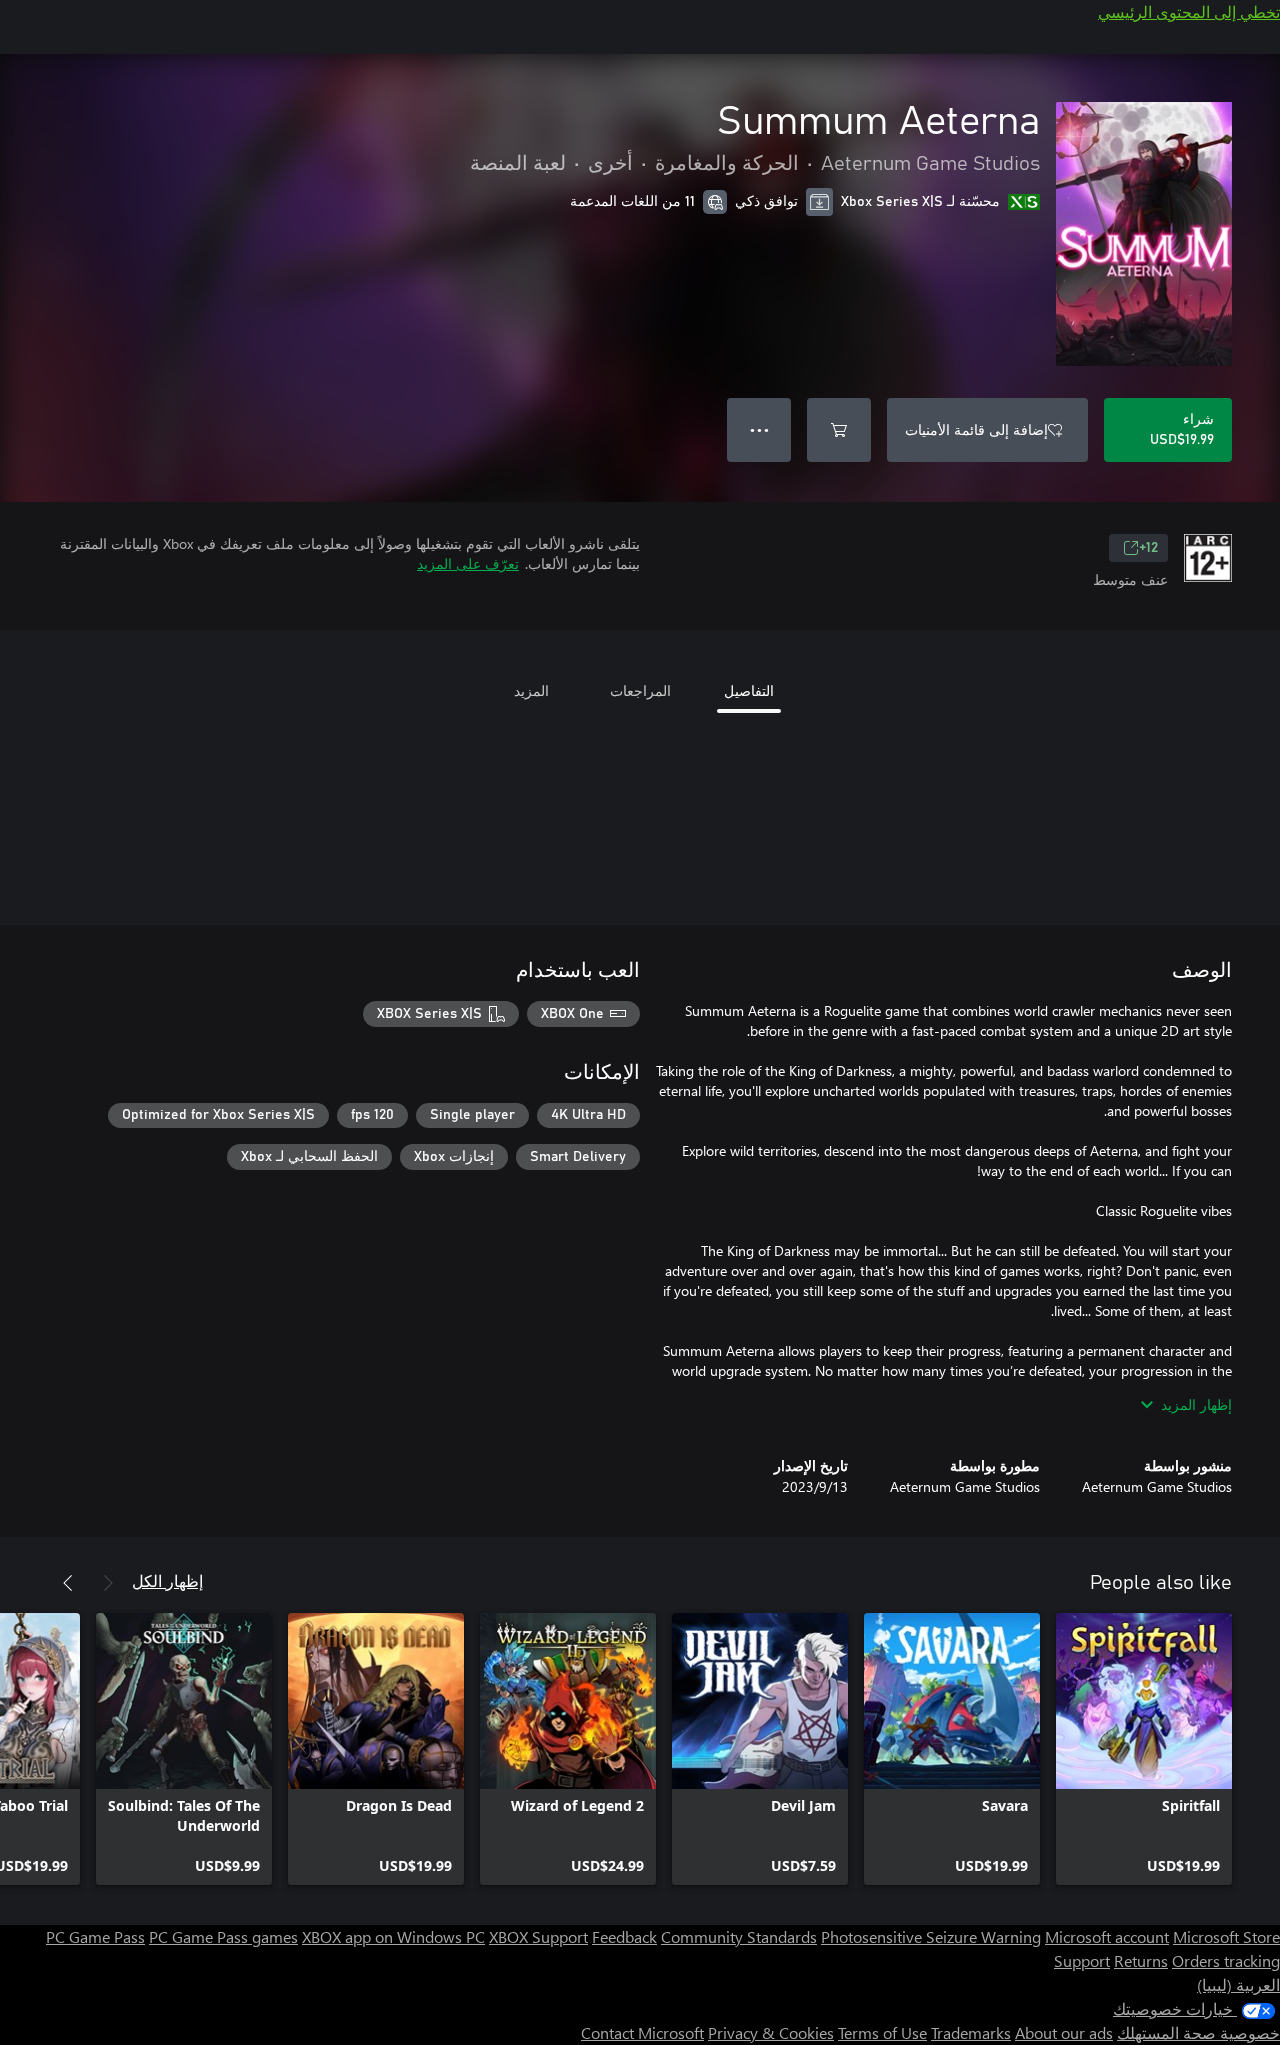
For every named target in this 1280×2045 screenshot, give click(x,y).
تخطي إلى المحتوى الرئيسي (1189, 11)
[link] (1144, 1749)
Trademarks (971, 2032)
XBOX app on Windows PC (393, 1936)
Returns (1141, 1960)
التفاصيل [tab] (749, 690)
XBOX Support (538, 1936)
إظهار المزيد (1196, 1404)
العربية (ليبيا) (1238, 1984)
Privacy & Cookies (771, 2032)
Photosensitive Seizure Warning (931, 1936)
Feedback (624, 1936)
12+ (1148, 548)
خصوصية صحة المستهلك (1198, 2032)
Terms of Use (882, 2032)
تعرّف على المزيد (468, 563)
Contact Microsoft (642, 2032)
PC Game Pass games (223, 1936)
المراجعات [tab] (640, 690)
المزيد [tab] (531, 690)
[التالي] (68, 1583)
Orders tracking (1226, 1960)
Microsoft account (1107, 1936)
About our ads (1064, 2032)
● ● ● (759, 429)
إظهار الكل (167, 1580)
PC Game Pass (95, 1936)
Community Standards (739, 1936)
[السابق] (108, 1583)
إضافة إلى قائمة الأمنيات (976, 429)
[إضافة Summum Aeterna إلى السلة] (839, 430)
